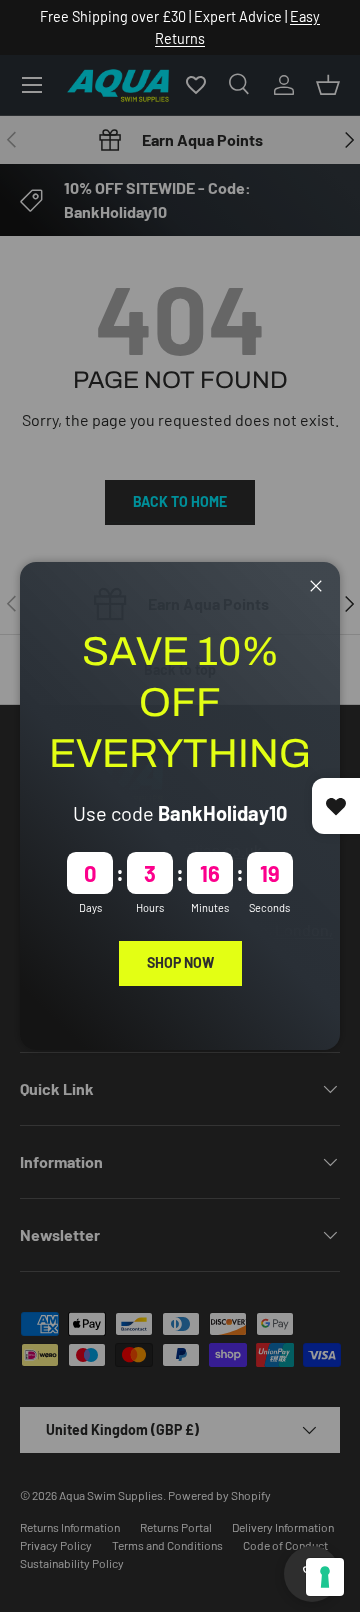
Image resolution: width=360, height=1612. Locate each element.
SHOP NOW (180, 962)
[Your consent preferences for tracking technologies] (325, 1577)
